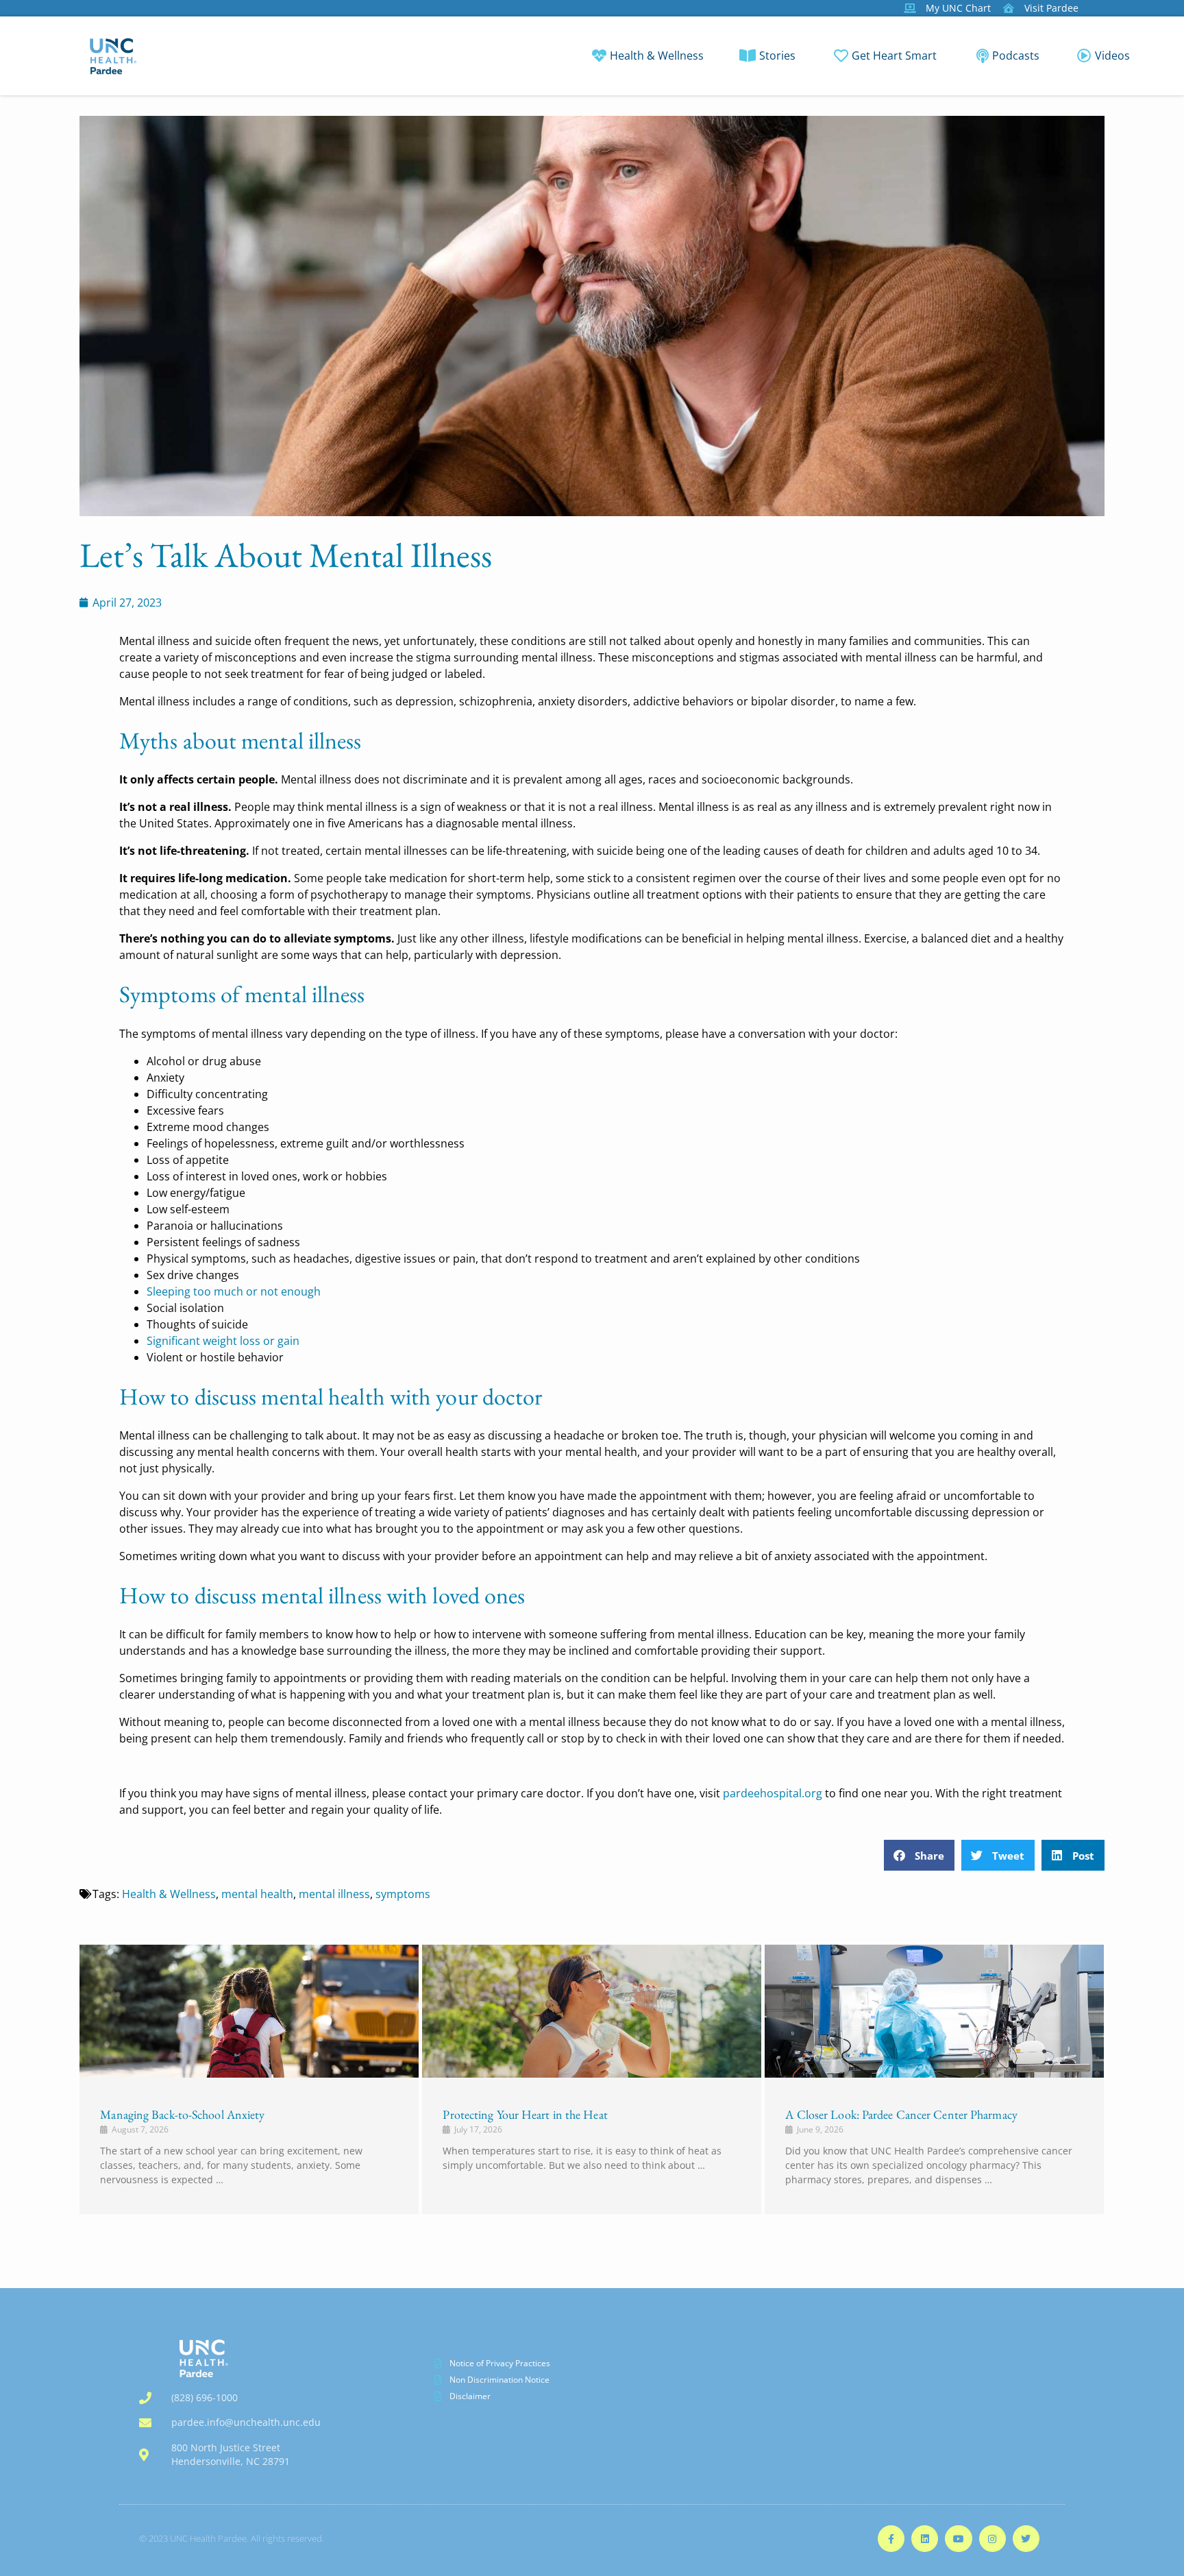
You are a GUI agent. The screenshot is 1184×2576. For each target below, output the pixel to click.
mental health (257, 1894)
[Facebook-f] (891, 2539)
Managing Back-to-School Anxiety (182, 2114)
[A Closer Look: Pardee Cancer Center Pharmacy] (934, 2011)
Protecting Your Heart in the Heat (525, 2114)
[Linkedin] (925, 2539)
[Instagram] (992, 2539)
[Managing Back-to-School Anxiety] (249, 2011)
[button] (919, 1855)
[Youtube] (958, 2539)
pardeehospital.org (773, 1793)
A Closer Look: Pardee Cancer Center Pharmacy (901, 2114)
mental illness (334, 1894)
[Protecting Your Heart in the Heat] (592, 2011)
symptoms (403, 1894)
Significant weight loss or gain (223, 1341)
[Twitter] (1026, 2539)
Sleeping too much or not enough (234, 1291)
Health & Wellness (169, 1894)
